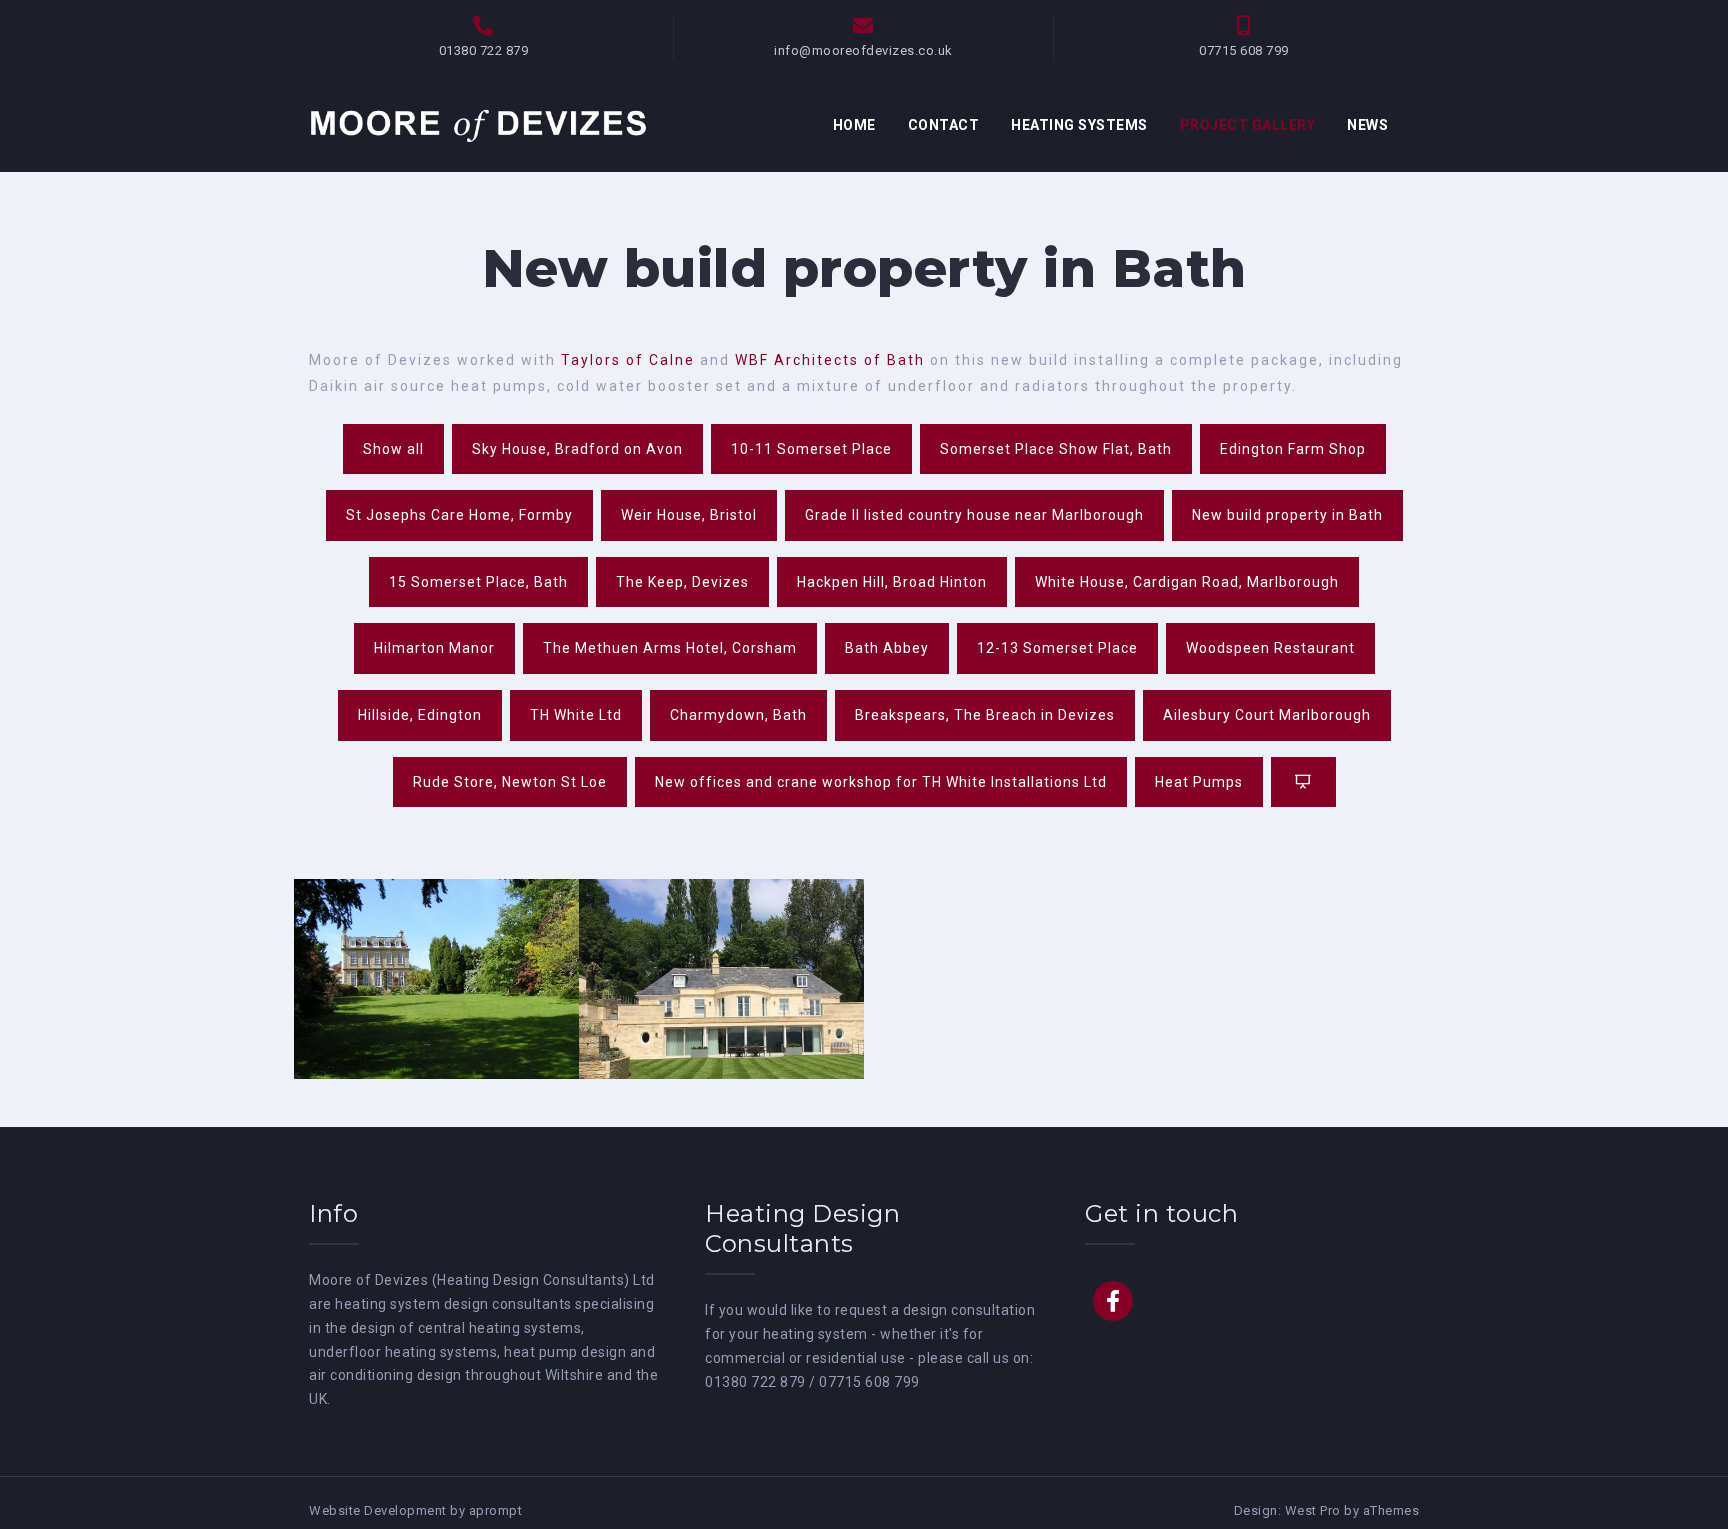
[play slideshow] (1303, 782)
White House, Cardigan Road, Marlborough (1187, 582)
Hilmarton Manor (434, 648)
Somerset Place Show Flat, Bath (1056, 449)
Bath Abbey (887, 648)
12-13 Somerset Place (1057, 648)
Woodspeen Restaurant (1270, 648)
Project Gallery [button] (1248, 125)
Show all (393, 449)
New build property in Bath (1287, 515)
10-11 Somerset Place (811, 449)
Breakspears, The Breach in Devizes (985, 715)
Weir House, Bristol (689, 515)
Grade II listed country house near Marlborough (974, 515)
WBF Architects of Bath (830, 360)
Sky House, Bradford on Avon (577, 449)
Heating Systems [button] (1079, 125)
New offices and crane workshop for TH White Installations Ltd (881, 782)
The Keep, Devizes (682, 582)
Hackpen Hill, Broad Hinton (892, 582)
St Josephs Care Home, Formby (459, 515)
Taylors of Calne (628, 360)
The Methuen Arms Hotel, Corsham (670, 648)
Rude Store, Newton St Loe (510, 782)
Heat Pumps (1199, 782)
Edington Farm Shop (1293, 449)
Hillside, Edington (420, 715)
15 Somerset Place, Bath (478, 582)
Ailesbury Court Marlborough (1267, 715)
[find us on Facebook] (1113, 1301)
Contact (944, 125)
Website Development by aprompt (415, 1510)
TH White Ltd (576, 715)
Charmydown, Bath (738, 715)
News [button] (1367, 125)
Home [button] (854, 125)
